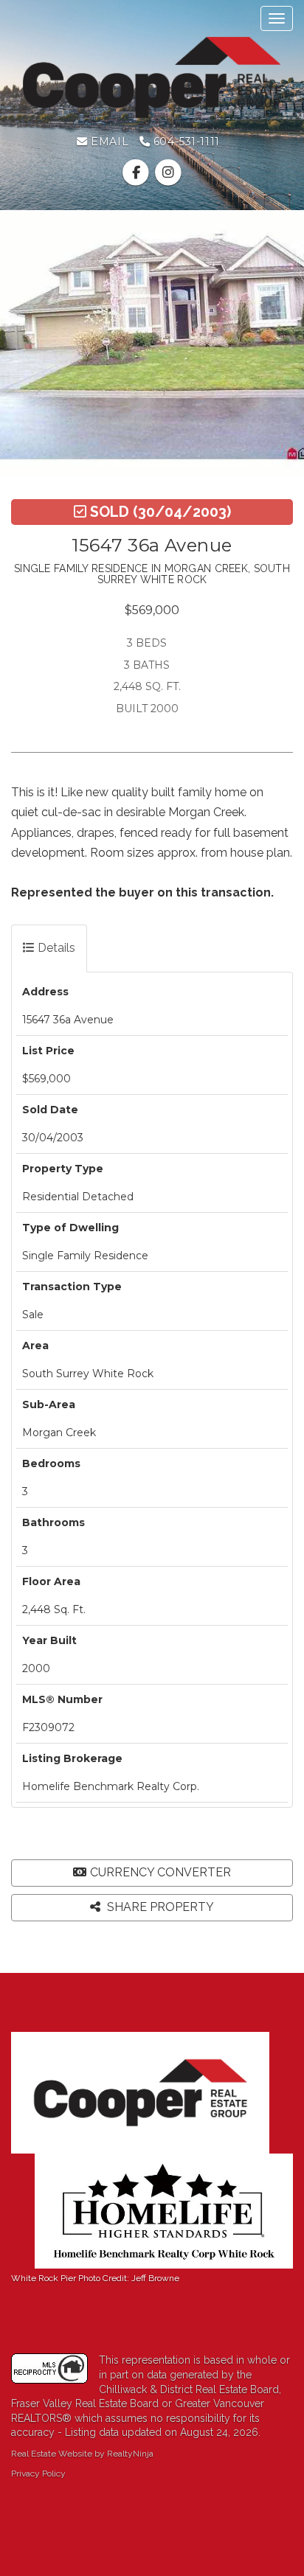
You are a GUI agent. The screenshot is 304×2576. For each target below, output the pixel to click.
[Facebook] (138, 173)
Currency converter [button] (160, 1872)
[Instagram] (168, 173)
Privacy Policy (38, 2474)
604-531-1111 (184, 142)
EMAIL (108, 142)
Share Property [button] (159, 1907)
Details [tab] (55, 948)
